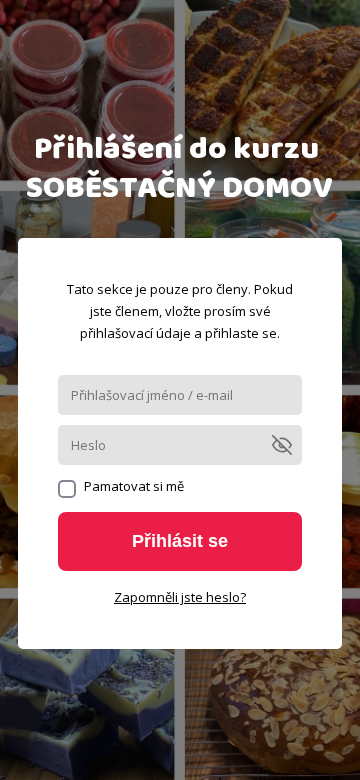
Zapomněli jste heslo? (180, 597)
